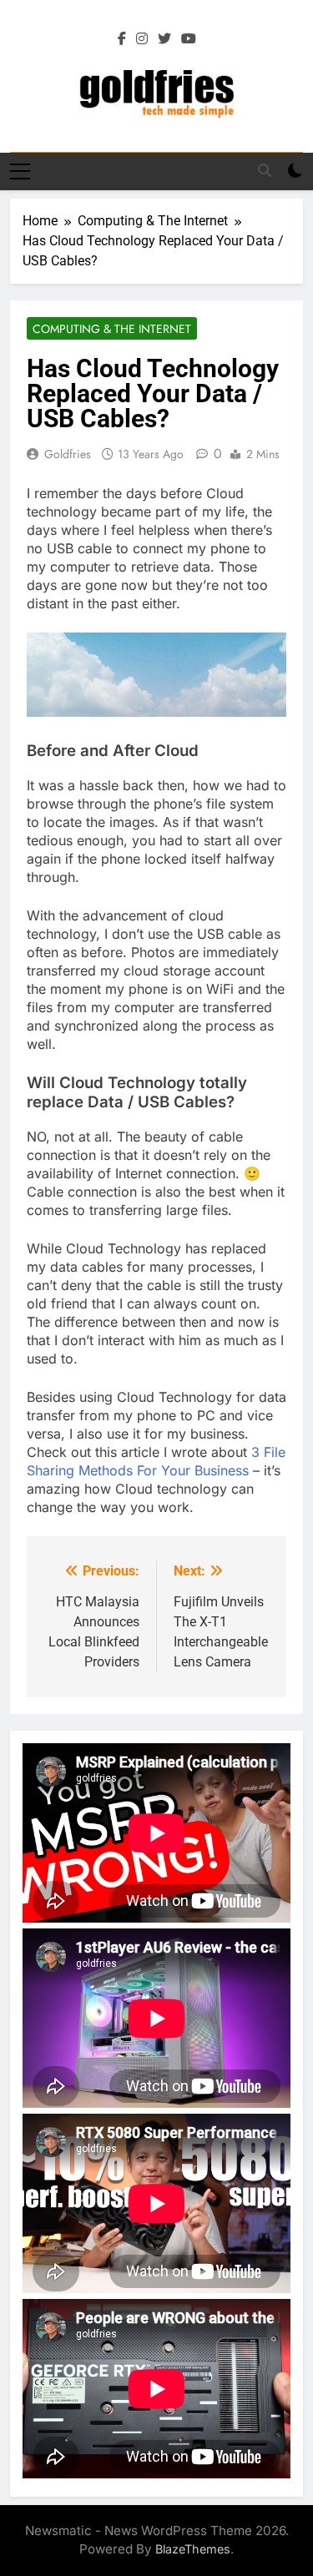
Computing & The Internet (112, 329)
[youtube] (189, 39)
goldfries (68, 454)
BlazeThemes (193, 2549)
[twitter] (164, 39)
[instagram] (142, 39)
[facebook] (122, 39)
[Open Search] (265, 170)
